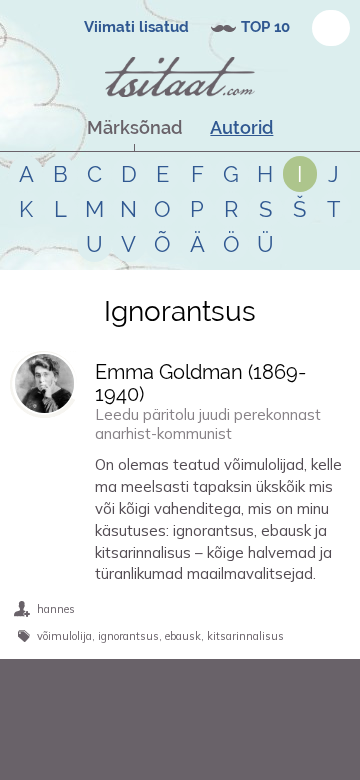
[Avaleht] (180, 77)
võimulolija (64, 636)
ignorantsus (128, 636)
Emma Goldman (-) (200, 383)
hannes (56, 609)
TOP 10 (265, 27)
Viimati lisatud (136, 27)
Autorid (241, 127)
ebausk (183, 636)
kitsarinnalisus (245, 636)
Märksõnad (134, 127)
